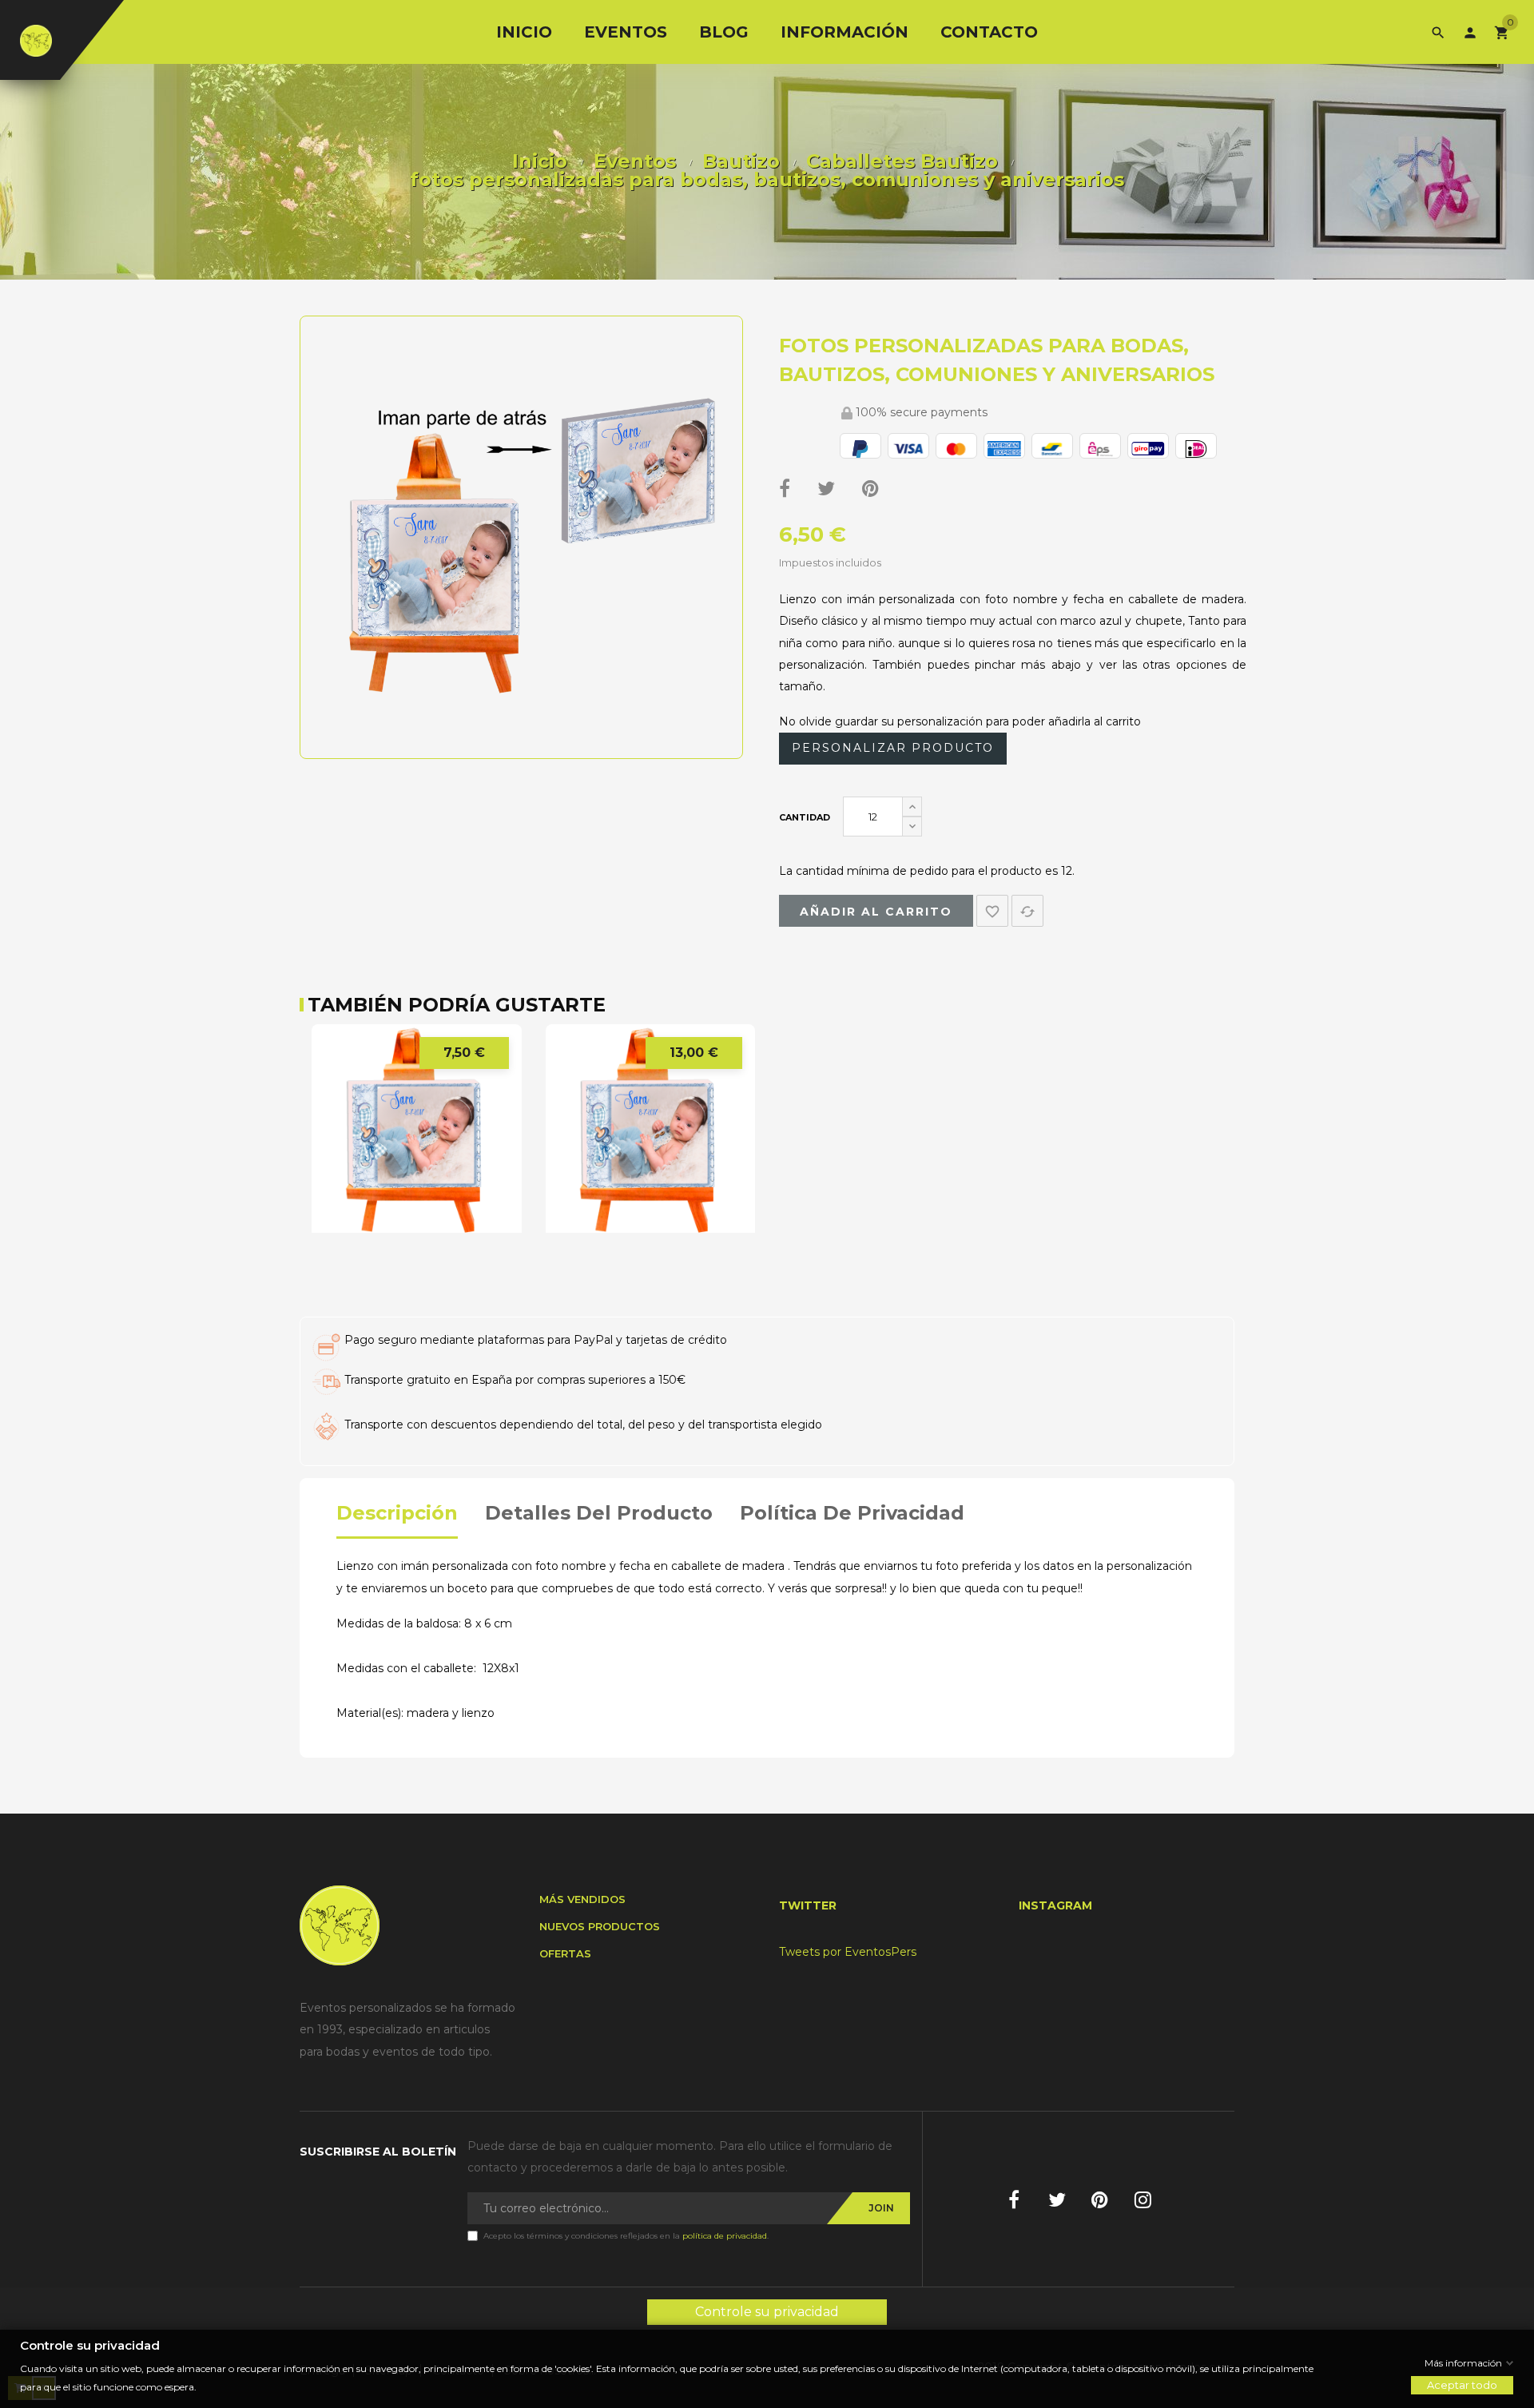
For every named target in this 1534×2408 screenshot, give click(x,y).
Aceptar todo (1462, 2385)
